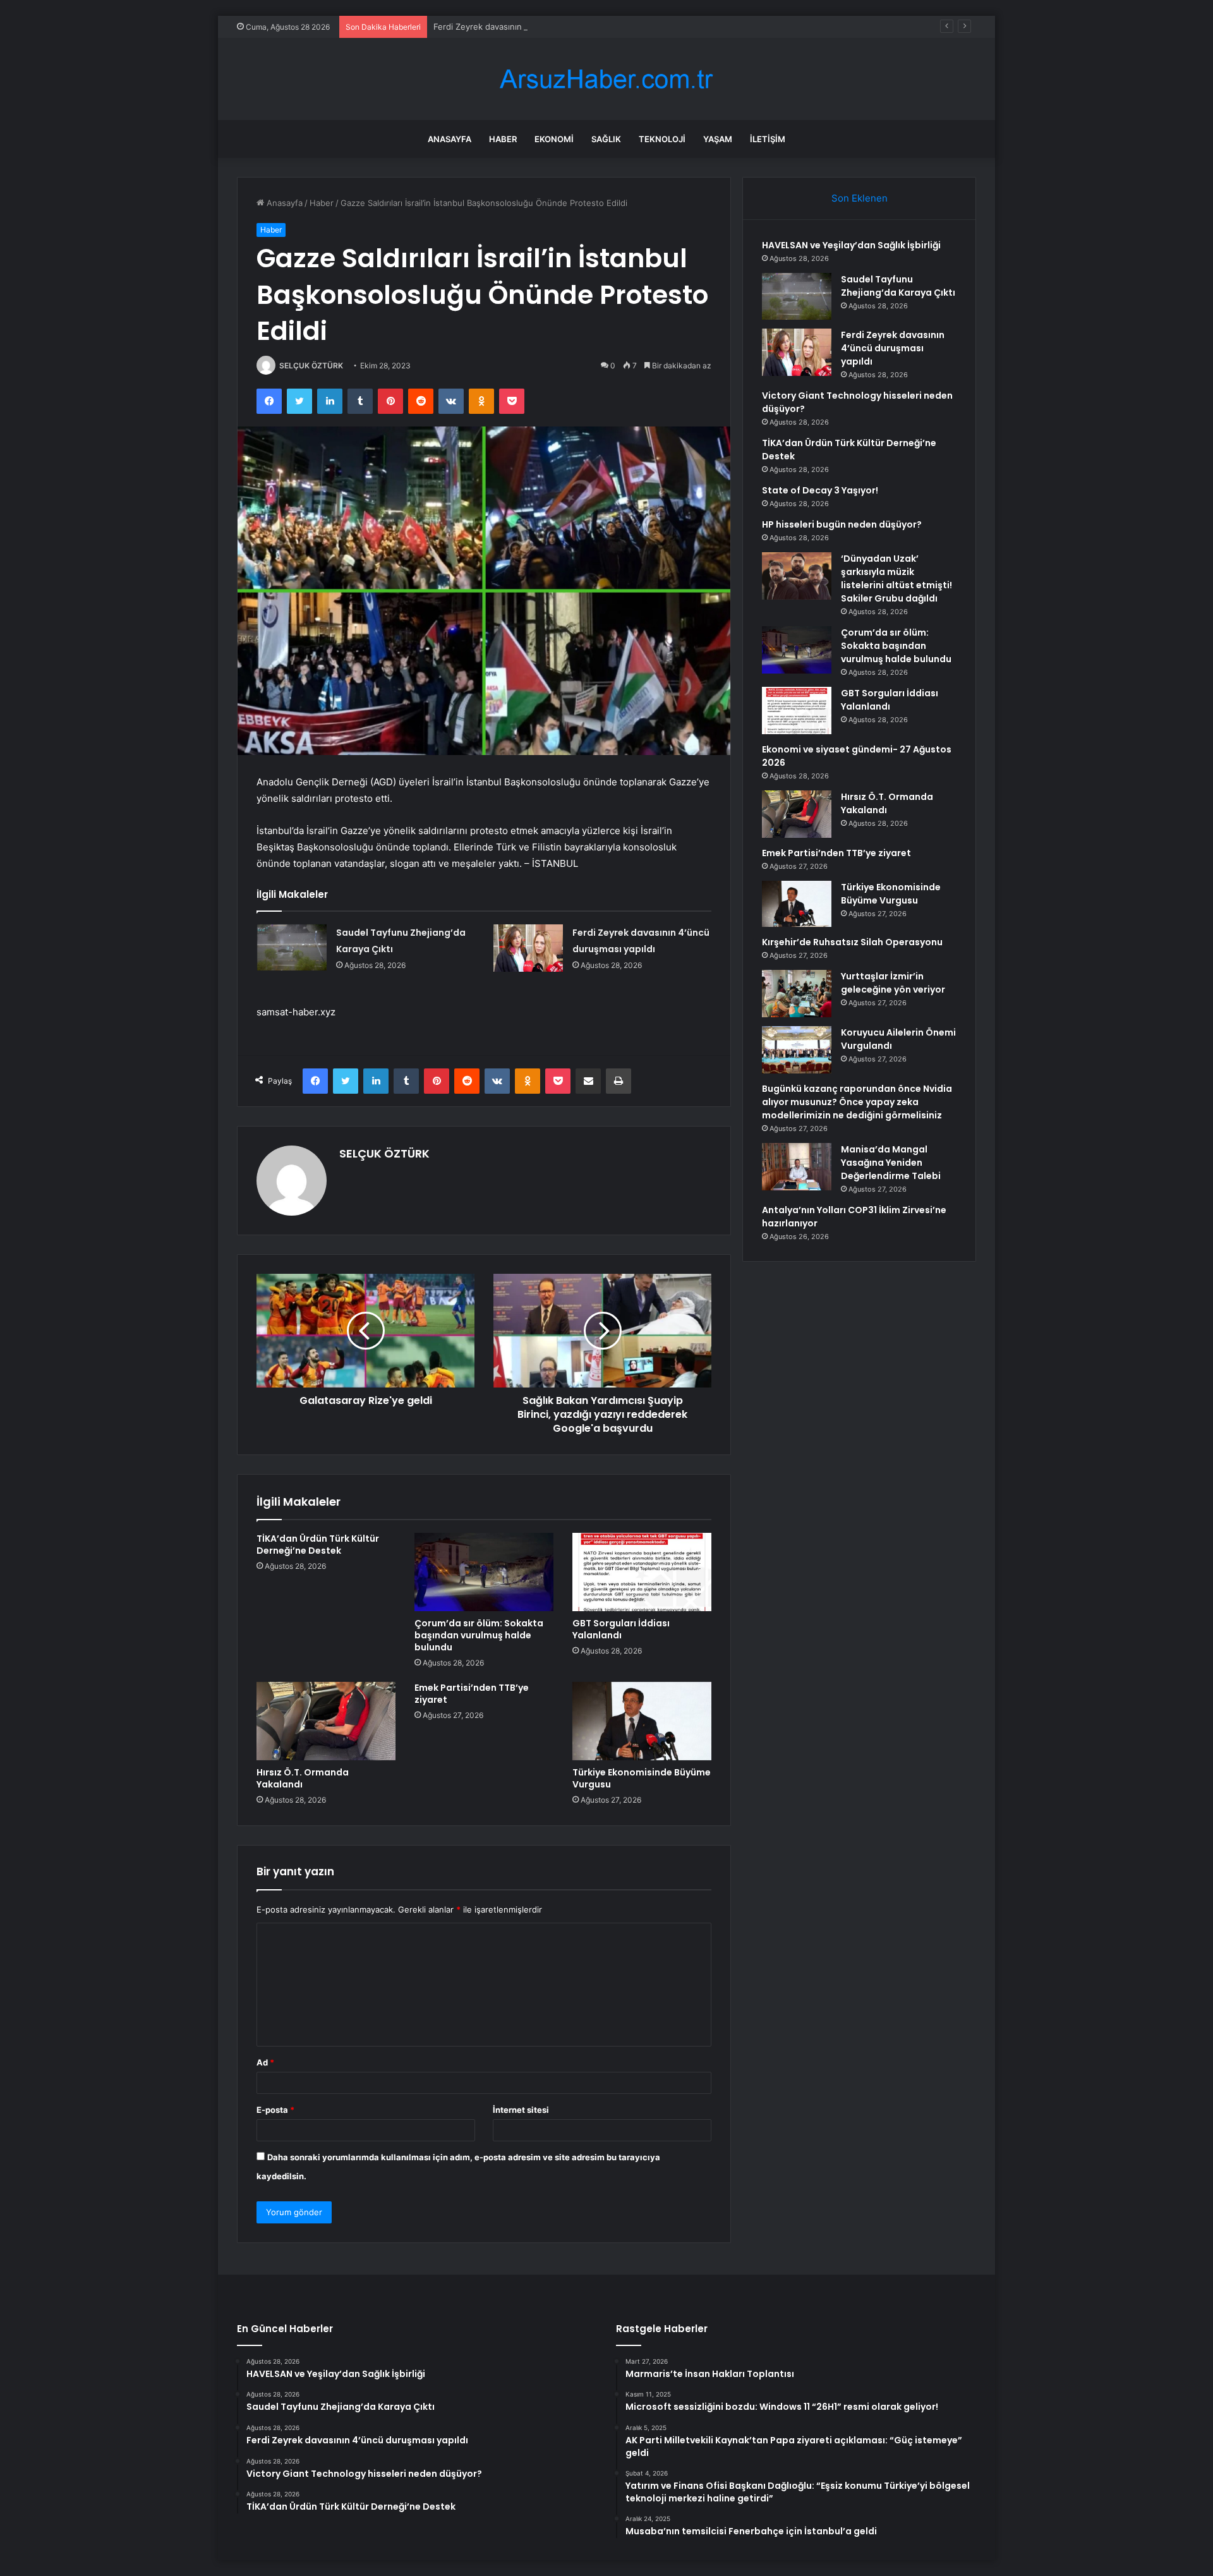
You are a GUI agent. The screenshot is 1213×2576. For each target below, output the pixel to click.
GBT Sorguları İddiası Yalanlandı (621, 1629)
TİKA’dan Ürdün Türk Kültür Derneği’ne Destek (318, 1545)
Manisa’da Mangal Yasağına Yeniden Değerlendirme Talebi (891, 1163)
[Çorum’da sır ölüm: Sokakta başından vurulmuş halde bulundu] (484, 1572)
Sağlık (606, 139)
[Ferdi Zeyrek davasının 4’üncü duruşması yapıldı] (528, 948)
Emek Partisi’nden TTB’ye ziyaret (472, 1694)
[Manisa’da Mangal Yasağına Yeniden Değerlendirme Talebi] (797, 1167)
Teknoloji (662, 139)
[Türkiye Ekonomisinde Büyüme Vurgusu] (642, 1721)
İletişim (768, 139)
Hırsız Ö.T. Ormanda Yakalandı (303, 1778)
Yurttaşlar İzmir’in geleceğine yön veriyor (893, 983)
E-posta (275, 2110)
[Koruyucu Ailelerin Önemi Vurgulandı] (797, 1050)
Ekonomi (554, 139)
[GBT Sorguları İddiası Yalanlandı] (642, 1572)
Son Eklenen (860, 198)
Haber (503, 139)
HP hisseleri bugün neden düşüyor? (842, 524)
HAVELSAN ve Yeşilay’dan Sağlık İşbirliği (851, 245)
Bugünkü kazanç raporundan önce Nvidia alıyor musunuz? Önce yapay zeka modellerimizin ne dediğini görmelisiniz (857, 1102)
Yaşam (718, 139)
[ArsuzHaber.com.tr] (606, 79)
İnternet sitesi (521, 2110)
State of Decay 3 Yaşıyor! (820, 490)
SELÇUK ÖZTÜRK (311, 366)
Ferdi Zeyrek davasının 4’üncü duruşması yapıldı (527, 27)
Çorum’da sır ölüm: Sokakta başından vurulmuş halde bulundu (479, 1635)
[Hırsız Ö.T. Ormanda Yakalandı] (326, 1721)
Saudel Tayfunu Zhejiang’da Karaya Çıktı (898, 286)
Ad (265, 2062)
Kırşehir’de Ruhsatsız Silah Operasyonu (852, 942)
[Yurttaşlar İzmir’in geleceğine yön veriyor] (797, 994)
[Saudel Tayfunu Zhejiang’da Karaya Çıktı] (292, 947)
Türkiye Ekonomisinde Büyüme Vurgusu (642, 1778)
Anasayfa (450, 139)
